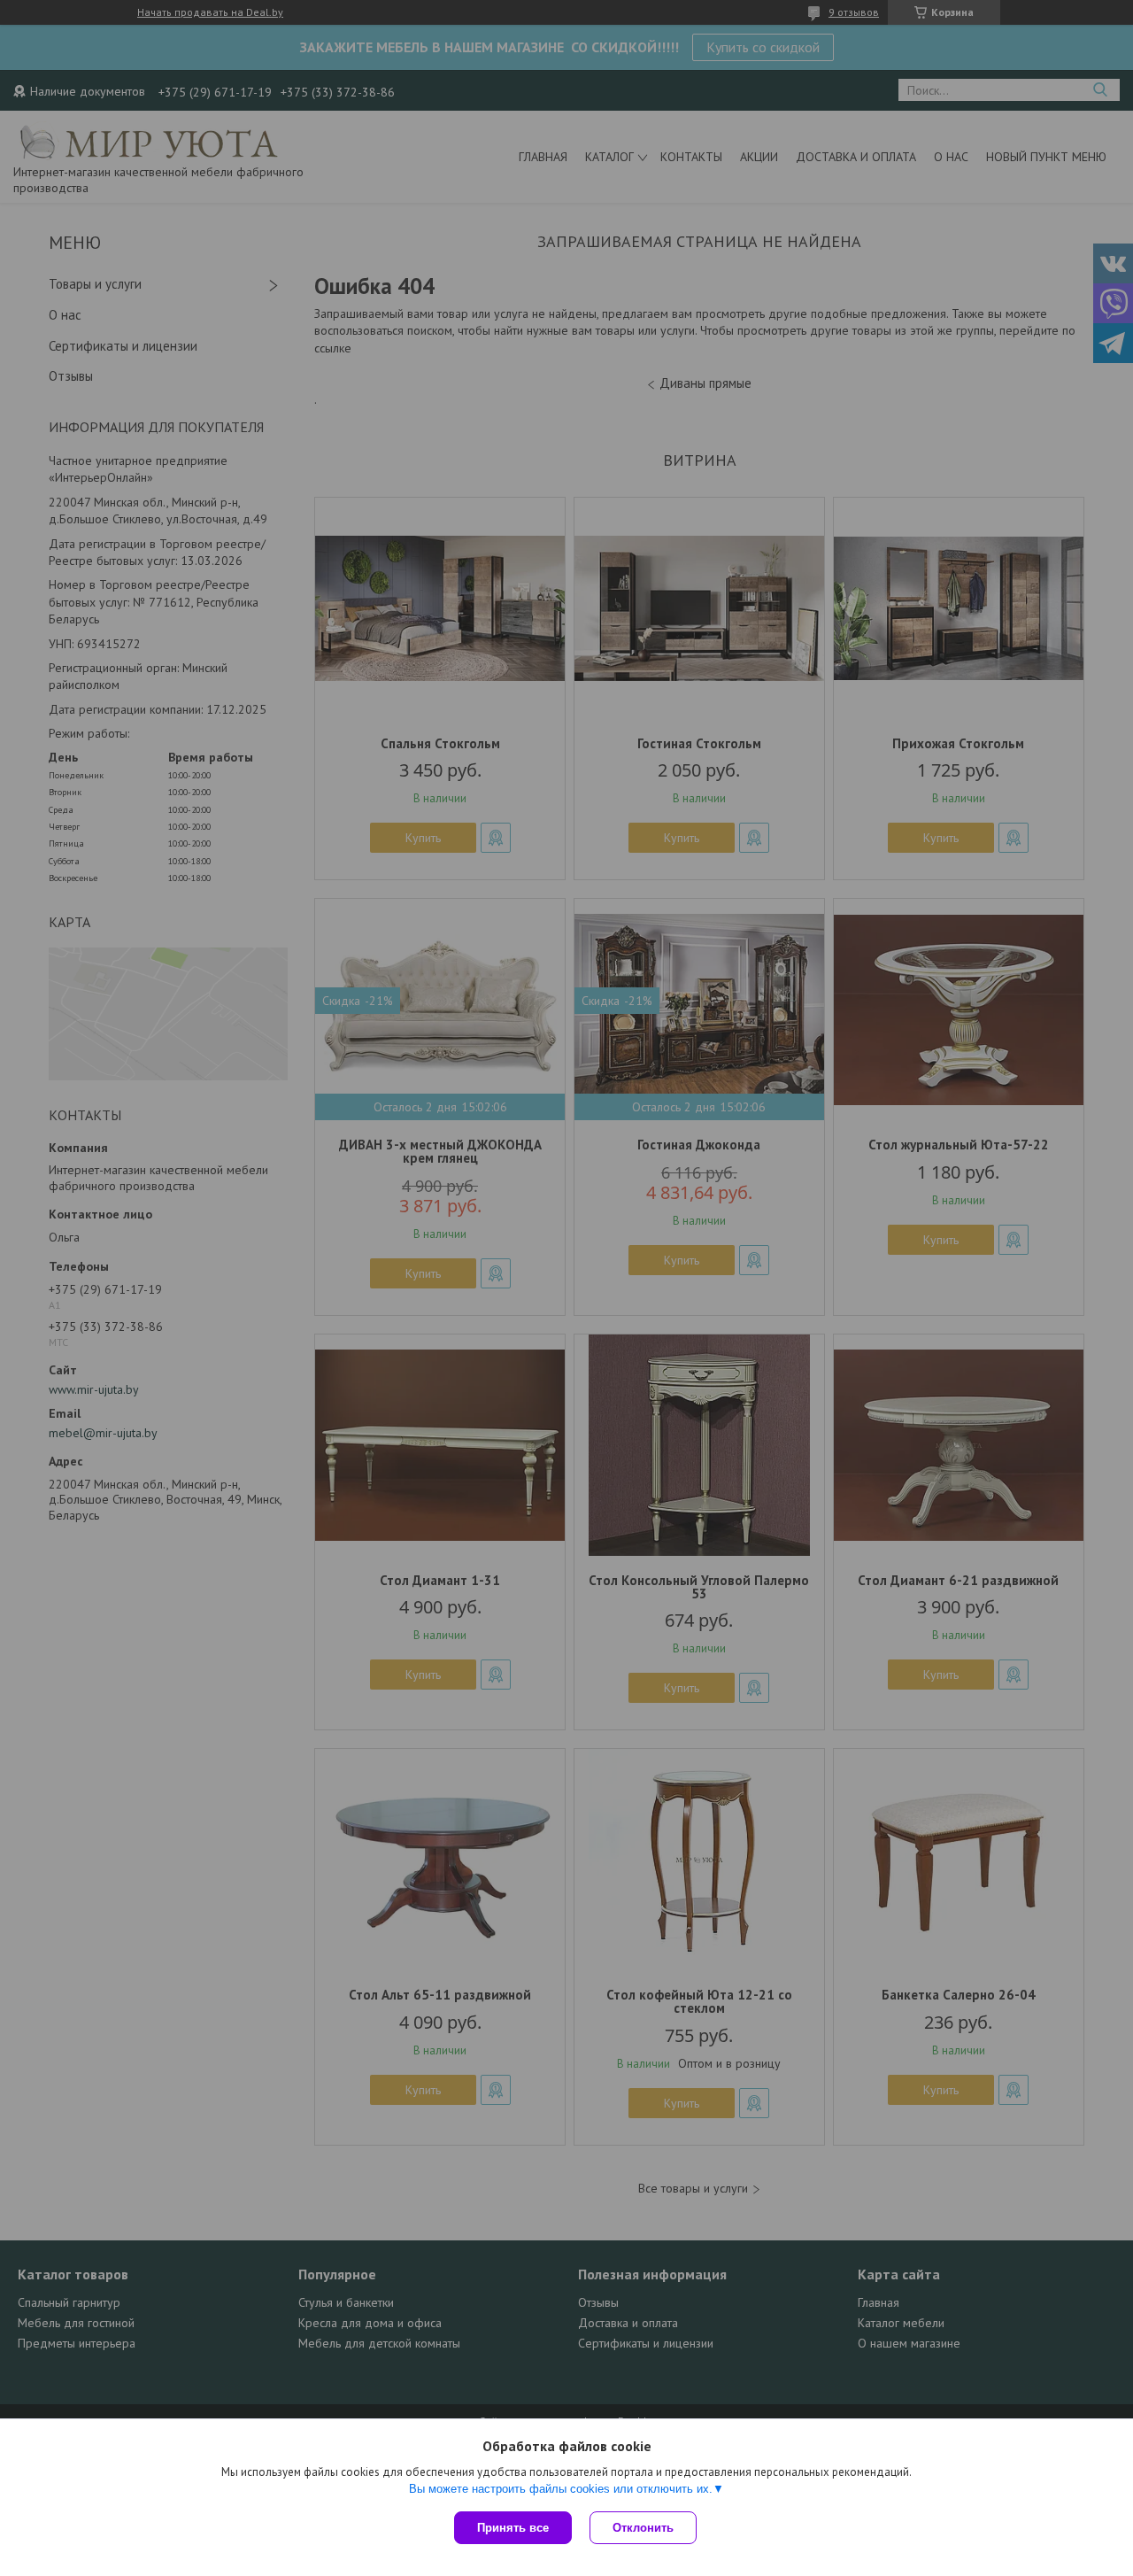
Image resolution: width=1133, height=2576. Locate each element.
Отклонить (643, 2528)
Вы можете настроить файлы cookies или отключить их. (561, 2489)
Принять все (513, 2528)
